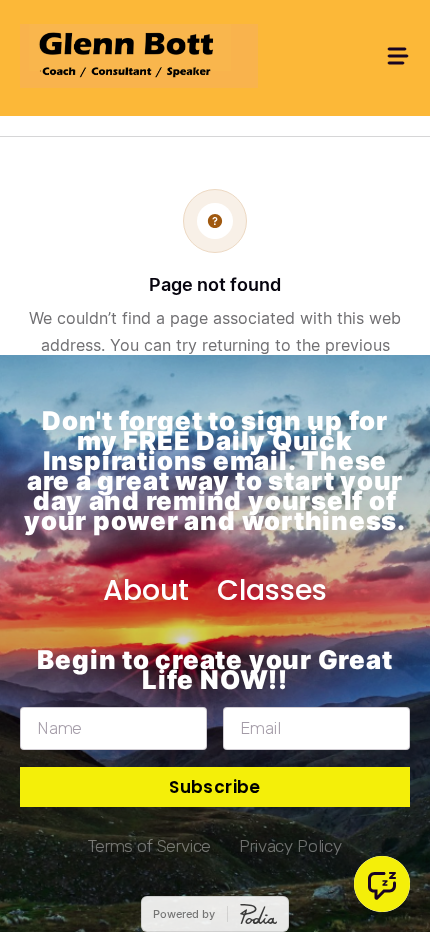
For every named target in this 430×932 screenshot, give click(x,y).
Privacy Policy (290, 846)
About (146, 590)
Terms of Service (149, 846)
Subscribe (214, 787)
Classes (272, 590)
